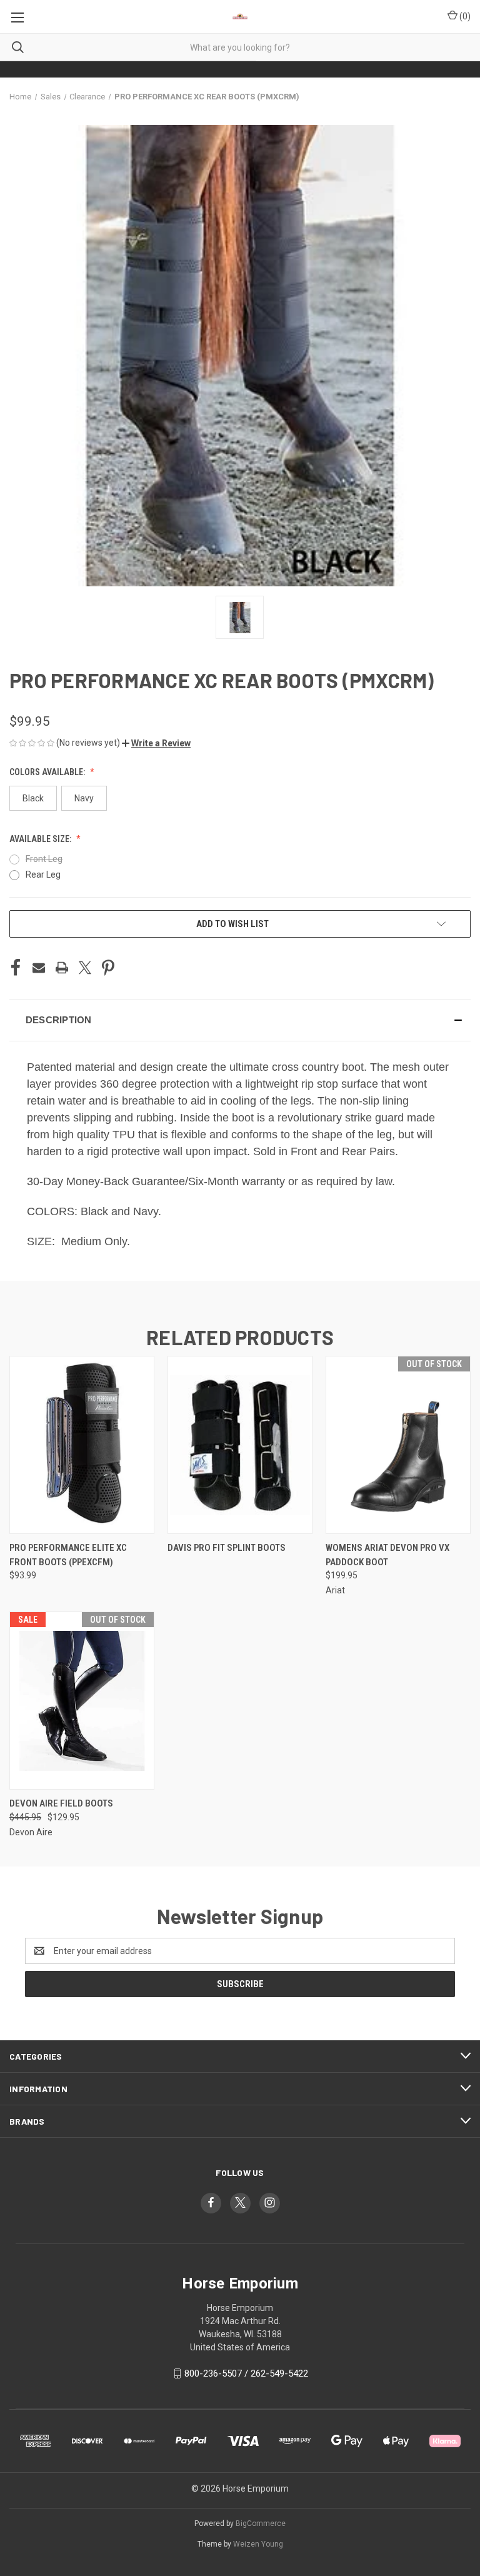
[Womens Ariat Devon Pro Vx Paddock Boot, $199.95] (398, 1445)
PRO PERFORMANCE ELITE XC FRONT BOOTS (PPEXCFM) (68, 1555)
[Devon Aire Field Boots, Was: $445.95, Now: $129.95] (82, 1701)
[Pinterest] (108, 968)
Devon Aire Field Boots (61, 1803)
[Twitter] (85, 968)
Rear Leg (43, 875)
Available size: (41, 839)
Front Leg (44, 859)
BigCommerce (261, 2523)
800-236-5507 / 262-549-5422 (246, 2373)
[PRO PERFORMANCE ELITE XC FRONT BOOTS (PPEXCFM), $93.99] (82, 1445)
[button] (156, 743)
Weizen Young (258, 2544)
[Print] (62, 968)
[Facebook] (16, 968)
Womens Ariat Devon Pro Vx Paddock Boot (387, 1555)
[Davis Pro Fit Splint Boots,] (240, 1445)
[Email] (39, 968)
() (464, 16)
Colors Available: (48, 772)
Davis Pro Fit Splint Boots (227, 1548)
